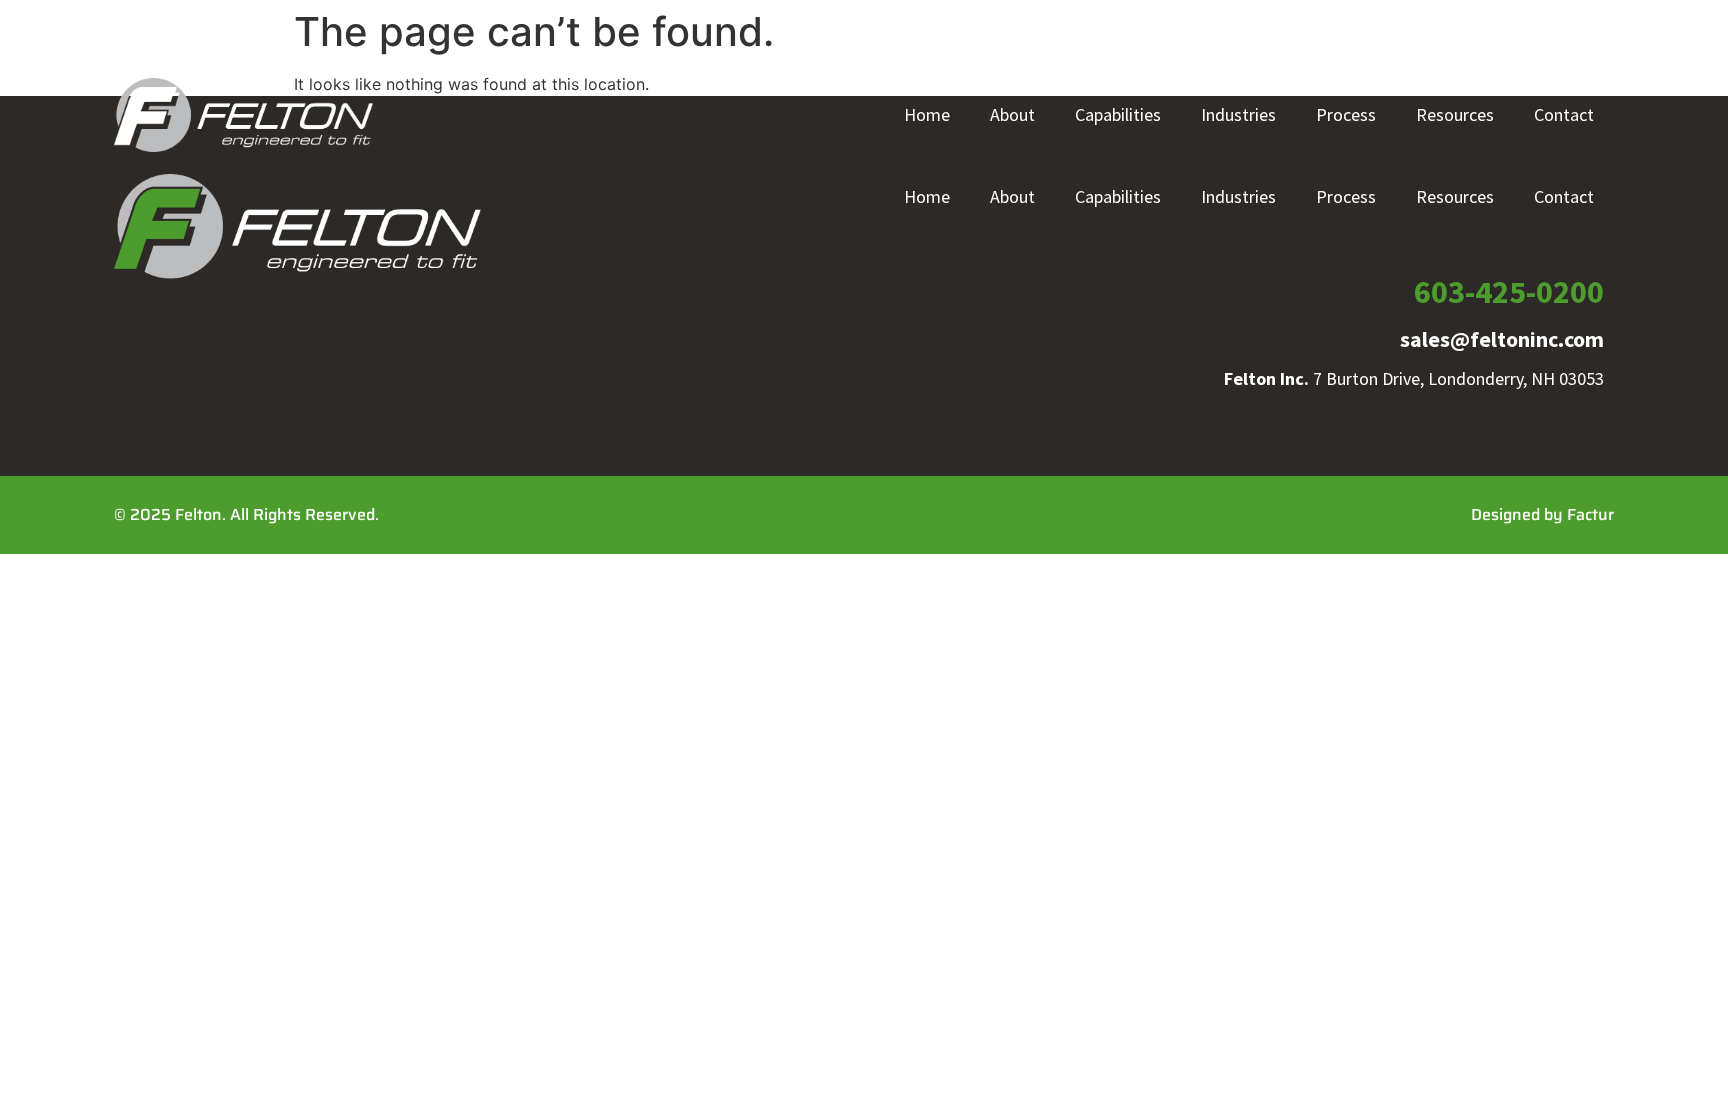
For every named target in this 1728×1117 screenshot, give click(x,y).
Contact (1564, 114)
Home (927, 114)
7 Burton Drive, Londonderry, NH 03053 (1414, 378)
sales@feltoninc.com (1502, 339)
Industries (1238, 114)
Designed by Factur (1542, 514)
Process (1346, 114)
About (1012, 114)
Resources (1455, 114)
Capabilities (1118, 114)
